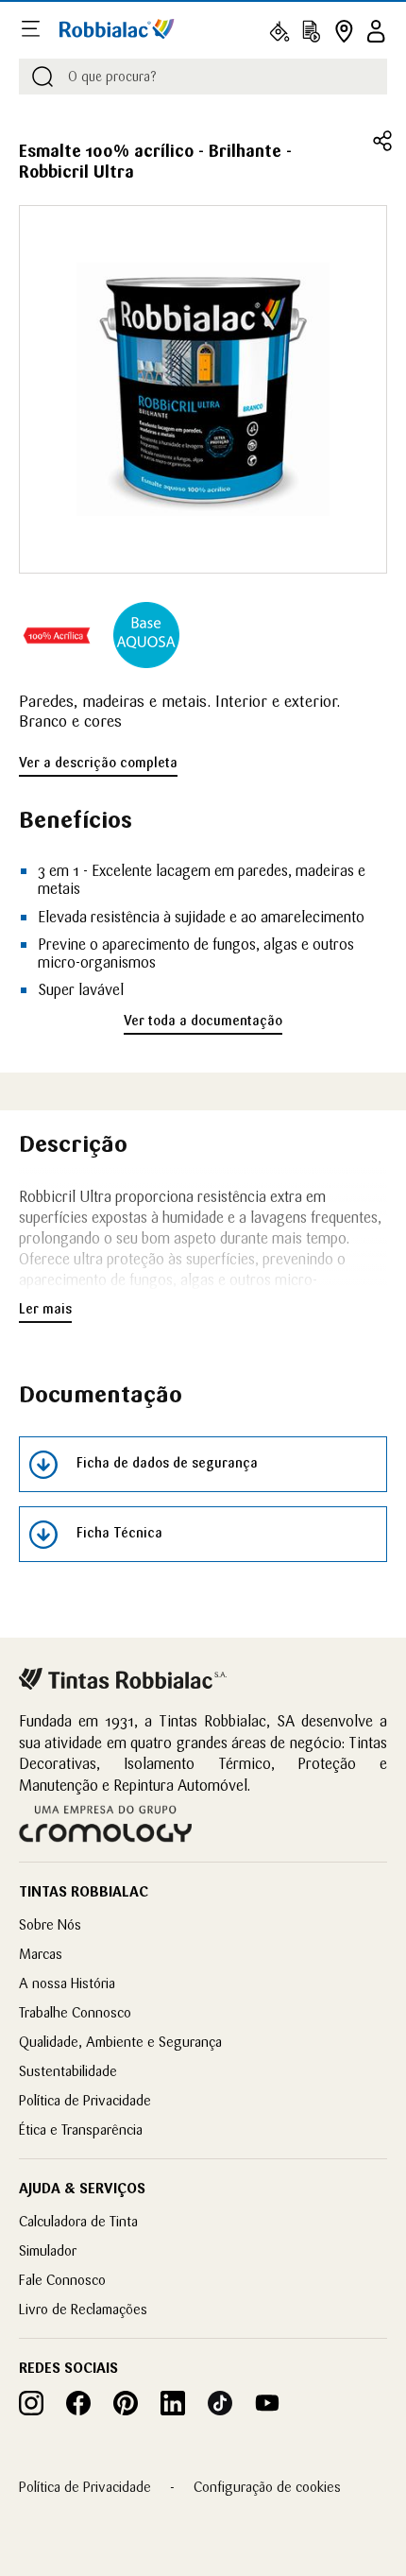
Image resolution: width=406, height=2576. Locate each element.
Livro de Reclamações (83, 2309)
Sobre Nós (50, 1924)
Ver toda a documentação (203, 1021)
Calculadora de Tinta (78, 2221)
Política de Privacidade (85, 2100)
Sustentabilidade (68, 2071)
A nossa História (67, 1983)
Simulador (48, 2250)
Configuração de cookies (267, 2487)
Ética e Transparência (81, 2129)
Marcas (41, 1954)
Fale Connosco (62, 2280)
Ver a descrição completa (98, 763)
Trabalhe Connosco (75, 2012)
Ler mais (45, 1309)
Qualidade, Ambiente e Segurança (120, 2042)
